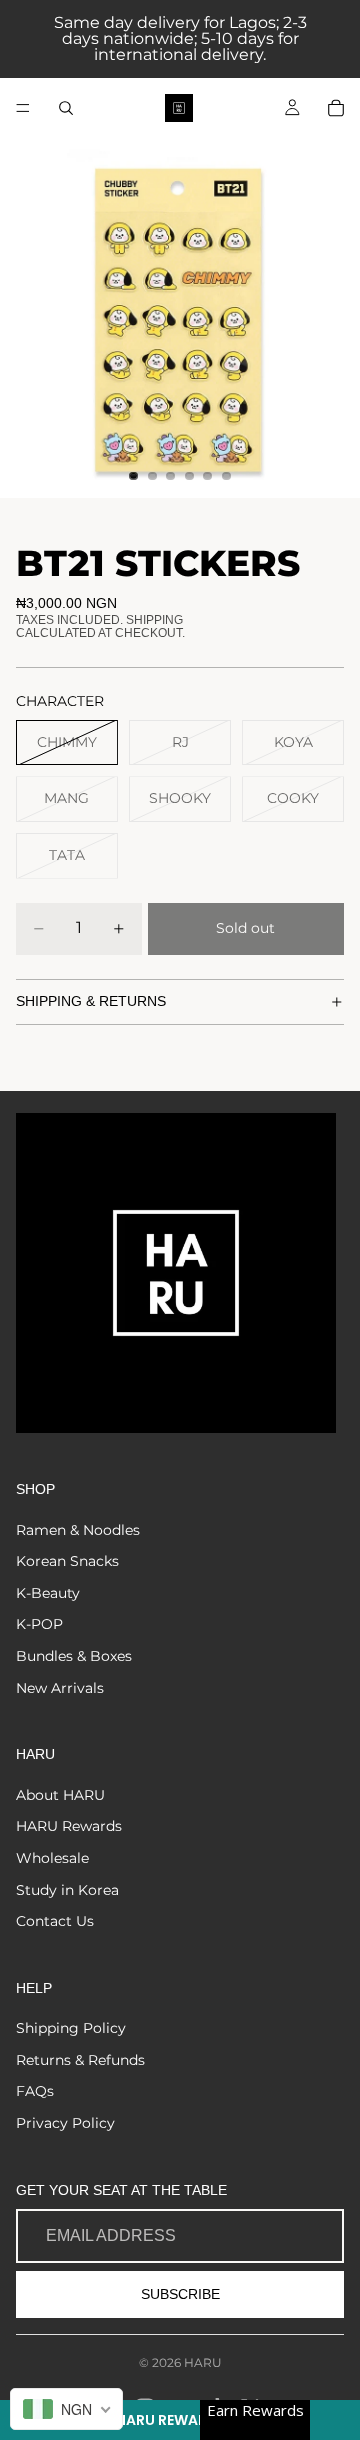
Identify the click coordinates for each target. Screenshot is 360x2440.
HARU (203, 2362)
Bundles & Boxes (74, 1656)
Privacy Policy (65, 2123)
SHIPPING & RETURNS (91, 1001)
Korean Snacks (67, 1561)
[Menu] (23, 108)
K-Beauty (48, 1593)
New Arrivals (60, 1688)
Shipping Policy (71, 2028)
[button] (180, 2420)
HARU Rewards (69, 1826)
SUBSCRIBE (180, 2294)
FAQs (35, 2091)
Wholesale (52, 1858)
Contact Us (55, 1921)
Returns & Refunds (80, 2060)
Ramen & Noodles (78, 1530)
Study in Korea (67, 1890)
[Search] (66, 108)
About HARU (60, 1795)
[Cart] (336, 108)
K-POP (39, 1624)
